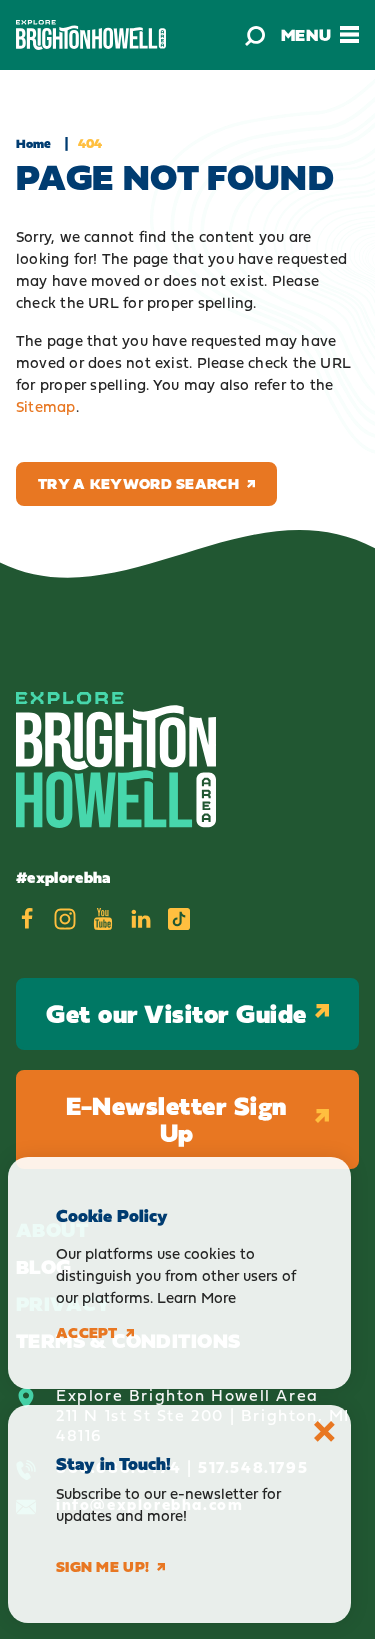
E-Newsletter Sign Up (176, 1119)
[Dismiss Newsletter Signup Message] (324, 1431)
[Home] (91, 34)
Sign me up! (102, 1567)
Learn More (196, 1297)
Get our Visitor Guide (176, 1013)
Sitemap (46, 406)
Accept (87, 1333)
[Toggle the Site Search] (255, 35)
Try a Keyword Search (138, 483)
